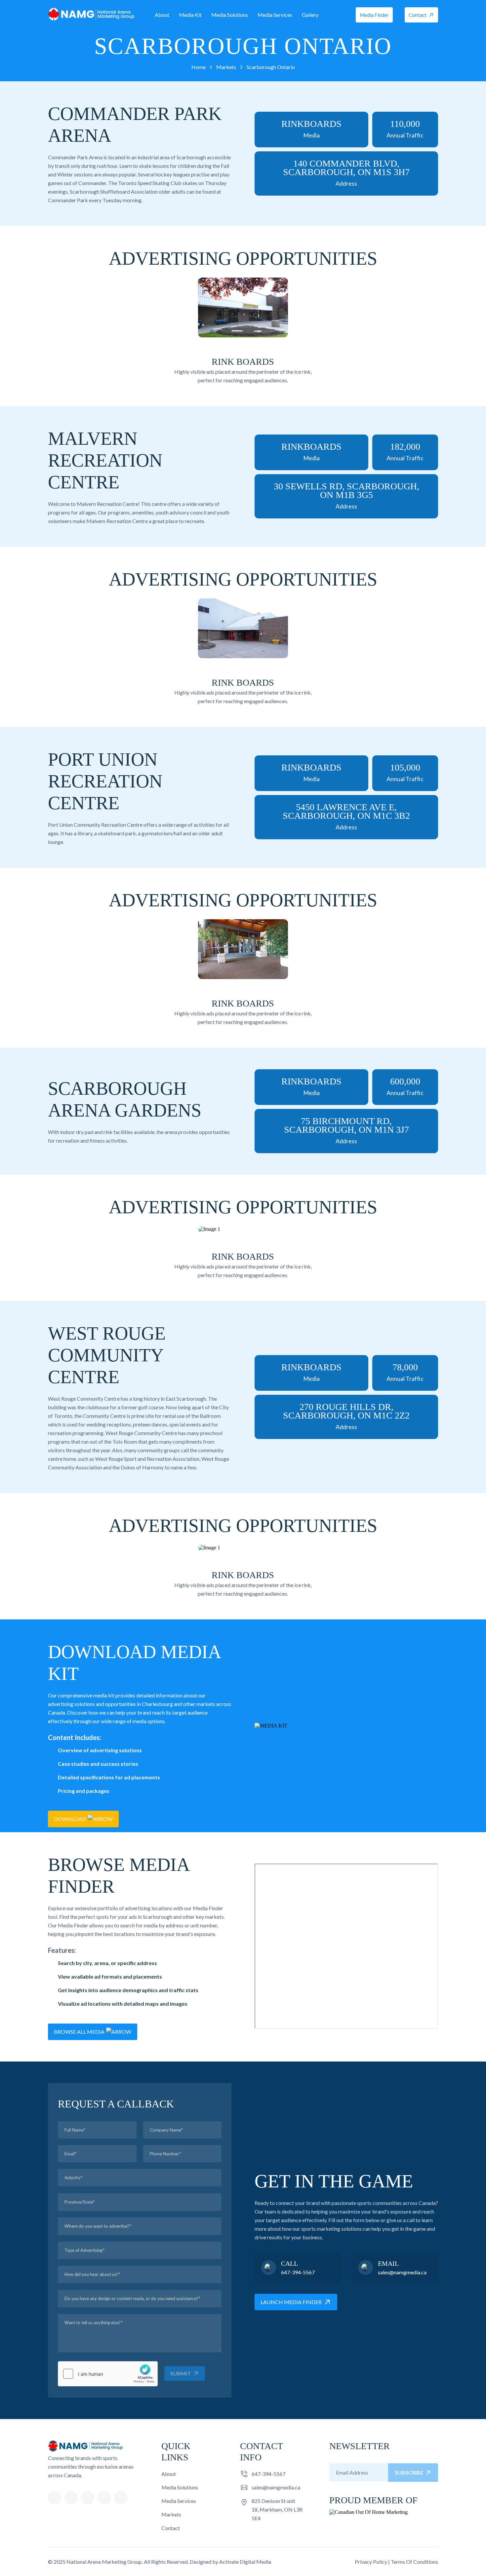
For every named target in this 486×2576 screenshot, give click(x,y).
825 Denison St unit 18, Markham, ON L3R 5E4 (277, 2509)
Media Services (275, 15)
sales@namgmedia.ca (402, 2272)
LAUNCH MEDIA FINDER (291, 2302)
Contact (418, 15)
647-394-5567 (298, 2272)
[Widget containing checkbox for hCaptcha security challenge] (108, 2374)
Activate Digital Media (245, 2562)
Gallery (310, 15)
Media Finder (374, 15)
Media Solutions (230, 15)
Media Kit (190, 15)
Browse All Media (79, 2032)
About (162, 15)
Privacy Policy (371, 2562)
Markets (171, 2514)
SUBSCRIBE (409, 2472)
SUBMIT (181, 2373)
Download (70, 1819)
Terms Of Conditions (414, 2562)
